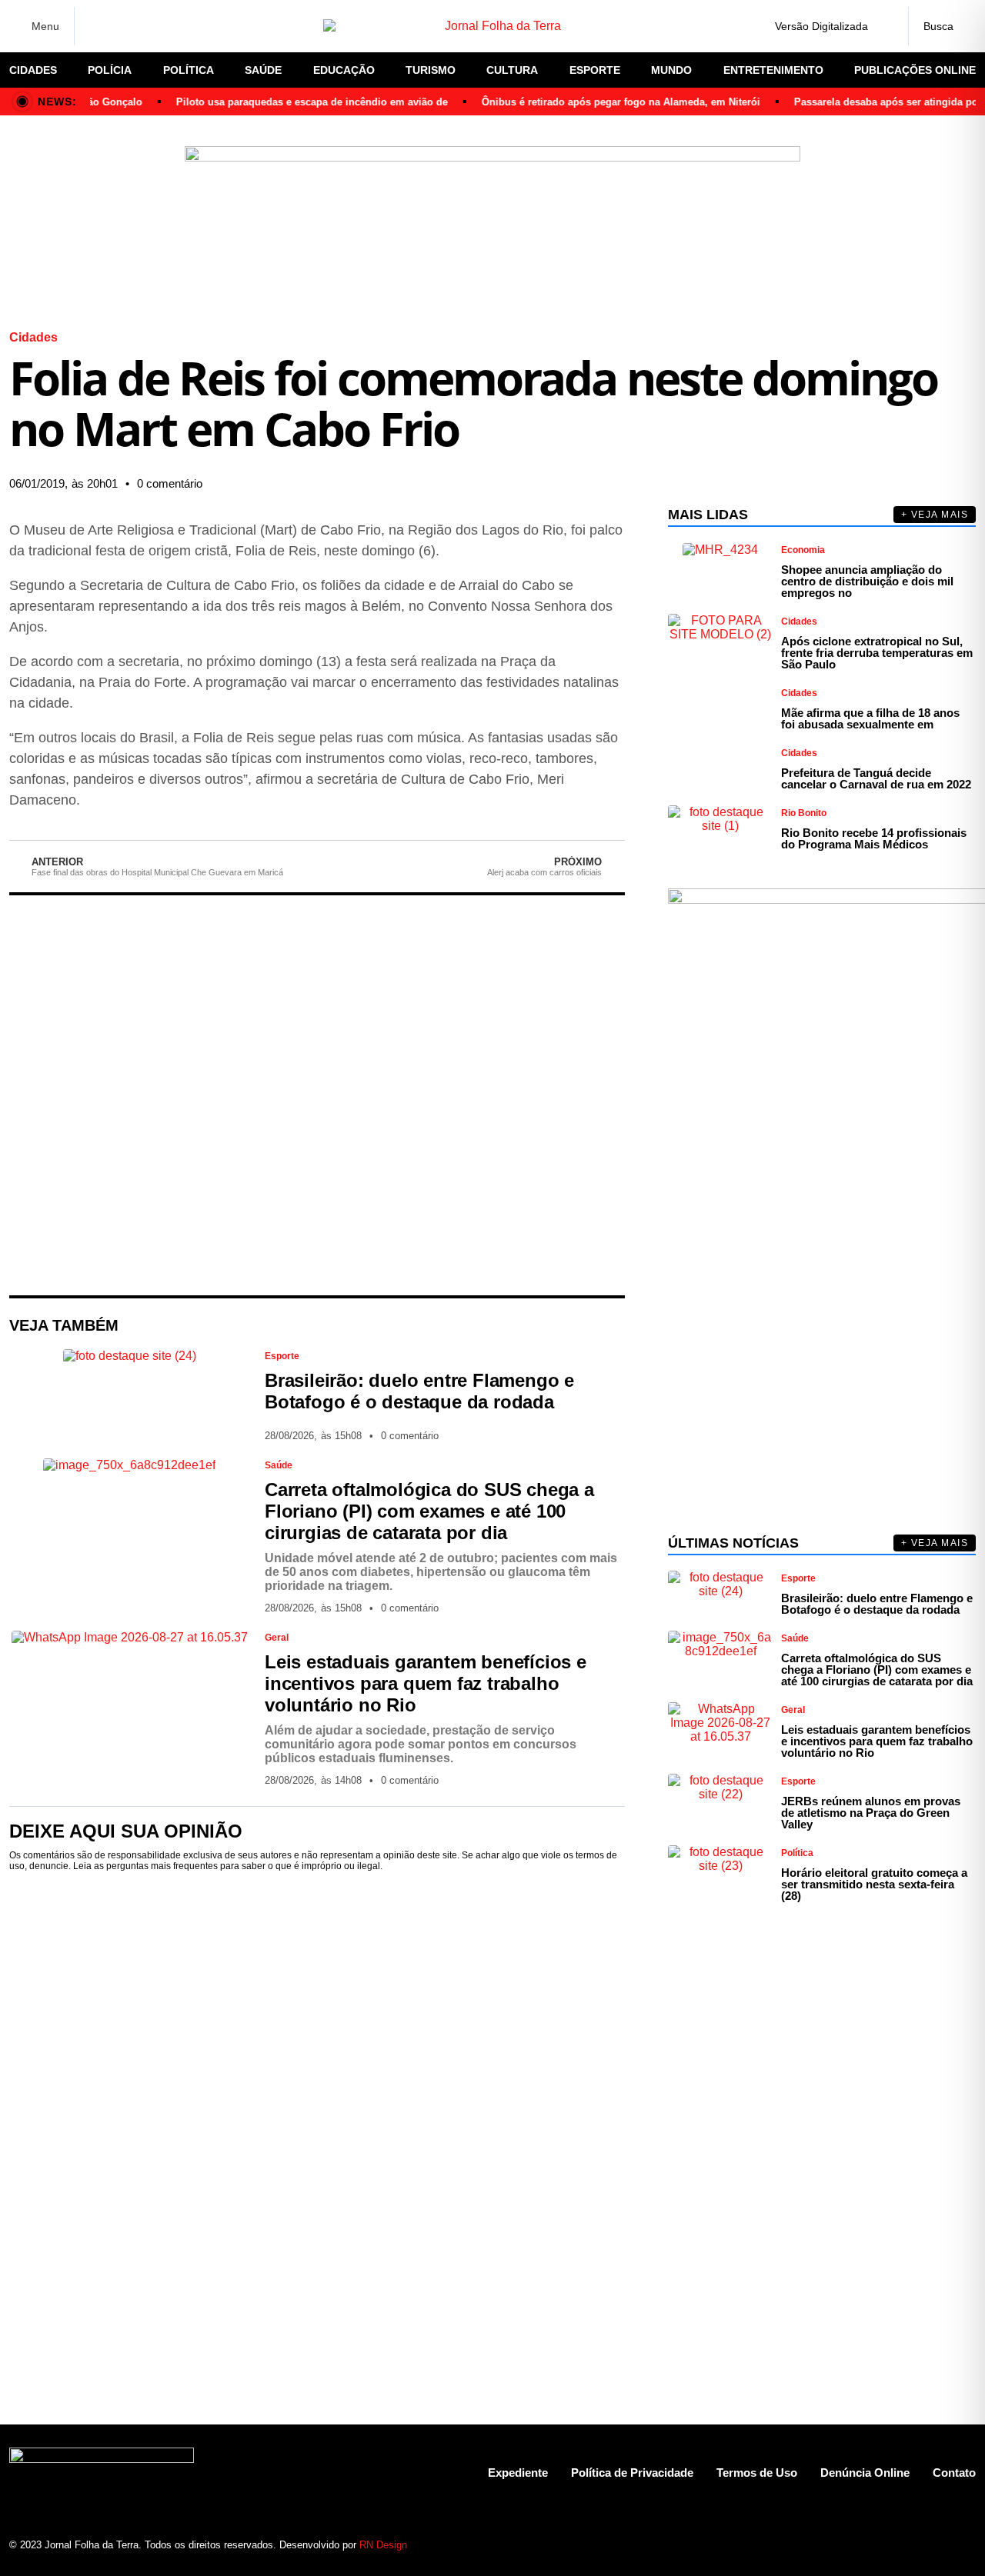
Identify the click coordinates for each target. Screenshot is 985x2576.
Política (189, 70)
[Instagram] (123, 26)
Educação (344, 70)
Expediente (518, 2473)
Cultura (512, 70)
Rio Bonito (804, 813)
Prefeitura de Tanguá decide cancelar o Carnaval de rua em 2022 (876, 778)
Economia (803, 550)
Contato (954, 2473)
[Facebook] (96, 27)
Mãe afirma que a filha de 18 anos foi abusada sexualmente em (870, 718)
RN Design (383, 2545)
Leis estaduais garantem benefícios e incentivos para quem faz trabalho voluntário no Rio (426, 1683)
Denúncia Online (865, 2473)
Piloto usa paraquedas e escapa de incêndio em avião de (293, 102)
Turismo (431, 70)
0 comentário (170, 483)
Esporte (595, 70)
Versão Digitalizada (821, 26)
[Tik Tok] (204, 26)
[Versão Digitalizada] (884, 26)
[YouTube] (177, 26)
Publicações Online (915, 70)
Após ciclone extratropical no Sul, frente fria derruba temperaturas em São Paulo (877, 653)
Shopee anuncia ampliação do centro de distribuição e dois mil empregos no (867, 581)
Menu (45, 26)
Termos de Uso (757, 2473)
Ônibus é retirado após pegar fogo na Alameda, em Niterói (602, 102)
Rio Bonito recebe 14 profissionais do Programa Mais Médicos (874, 838)
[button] (462, 484)
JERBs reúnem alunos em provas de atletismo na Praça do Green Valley (871, 1813)
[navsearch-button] (942, 26)
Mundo (671, 70)
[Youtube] (910, 2545)
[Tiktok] (937, 2545)
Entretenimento (773, 70)
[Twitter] (150, 26)
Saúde (263, 70)
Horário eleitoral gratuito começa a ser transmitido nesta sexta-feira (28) (874, 1884)
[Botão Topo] (964, 2545)
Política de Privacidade (632, 2473)
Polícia (110, 70)
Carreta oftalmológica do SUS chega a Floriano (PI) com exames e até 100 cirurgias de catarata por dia (429, 1511)
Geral (277, 1638)
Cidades (33, 70)
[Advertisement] (317, 1095)
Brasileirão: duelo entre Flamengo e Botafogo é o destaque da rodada (419, 1391)
